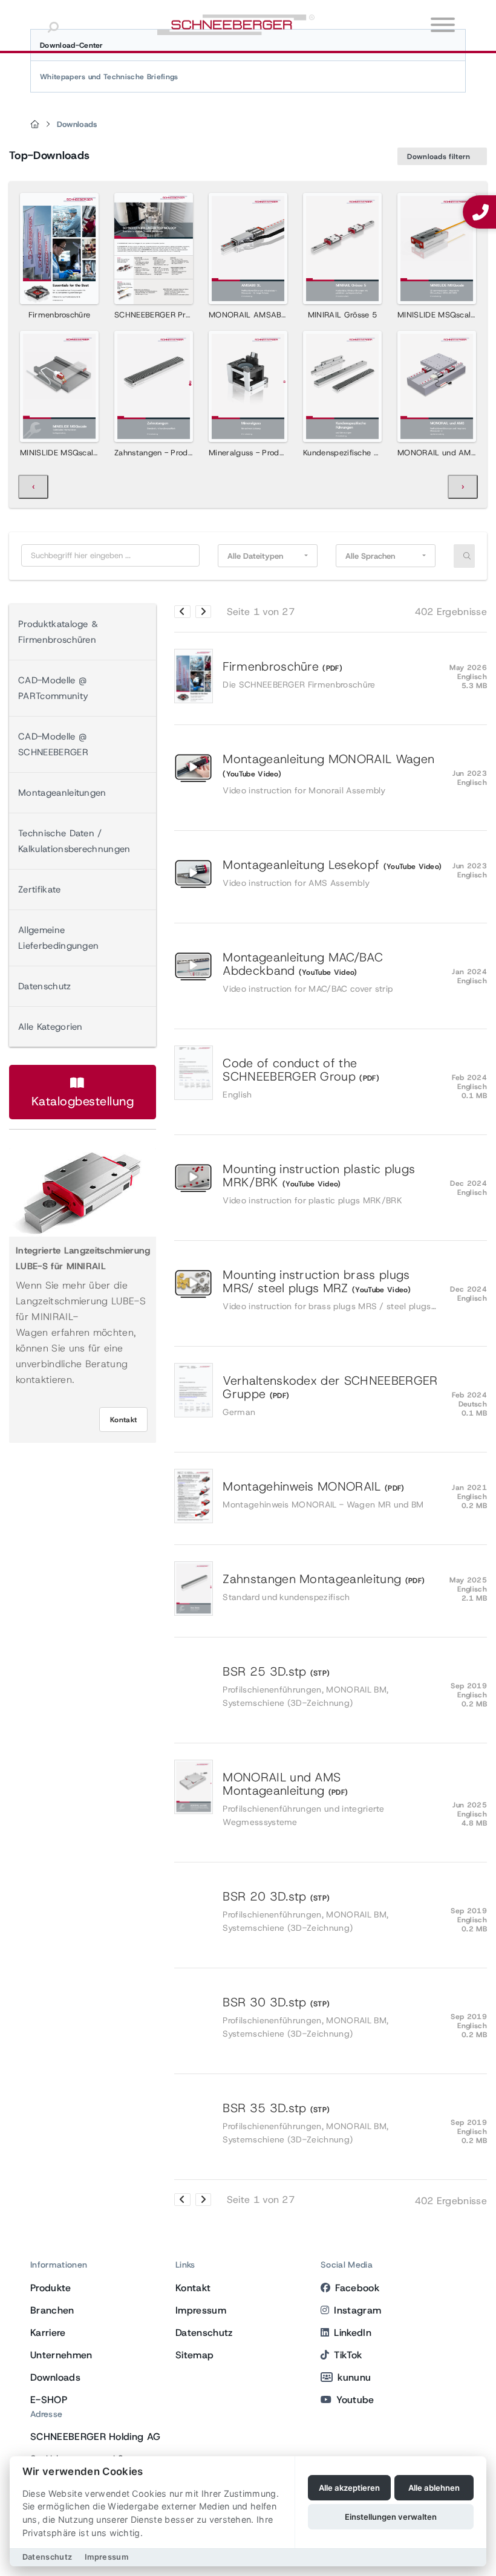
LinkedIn (353, 2333)
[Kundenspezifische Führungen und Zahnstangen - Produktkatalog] (342, 386)
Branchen (52, 2310)
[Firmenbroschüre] (59, 249)
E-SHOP (49, 2400)
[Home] (35, 125)
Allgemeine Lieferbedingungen (58, 938)
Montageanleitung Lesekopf (334, 873)
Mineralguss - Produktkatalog (264, 453)
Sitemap (194, 2355)
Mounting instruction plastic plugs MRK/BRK (334, 1184)
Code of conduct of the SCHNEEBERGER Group (334, 1078)
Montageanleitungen (62, 793)
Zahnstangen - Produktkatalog (171, 453)
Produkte (51, 2288)
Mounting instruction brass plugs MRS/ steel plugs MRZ (334, 1290)
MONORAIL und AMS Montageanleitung (334, 1799)
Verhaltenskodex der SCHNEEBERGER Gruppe (334, 1396)
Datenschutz (45, 986)
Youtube (355, 2400)
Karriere (48, 2333)
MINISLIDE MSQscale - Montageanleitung (97, 453)
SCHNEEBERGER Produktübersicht (178, 315)
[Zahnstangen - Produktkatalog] (154, 386)
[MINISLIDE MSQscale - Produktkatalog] (437, 249)
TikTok (348, 2355)
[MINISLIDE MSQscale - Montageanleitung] (59, 386)
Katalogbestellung (83, 1101)
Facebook (357, 2288)
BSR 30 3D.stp (334, 2018)
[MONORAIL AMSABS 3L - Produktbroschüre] (248, 249)
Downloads (77, 124)
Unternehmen (61, 2355)
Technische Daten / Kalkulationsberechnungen (74, 841)
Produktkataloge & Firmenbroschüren (58, 632)
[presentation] (33, 487)
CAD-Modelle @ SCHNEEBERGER (53, 744)
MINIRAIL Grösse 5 (342, 315)
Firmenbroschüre (60, 315)
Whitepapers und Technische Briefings (109, 77)
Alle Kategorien (51, 1027)
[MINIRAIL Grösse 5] (342, 249)
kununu (354, 2377)
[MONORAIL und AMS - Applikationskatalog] (437, 386)
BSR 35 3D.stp (334, 2123)
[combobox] (268, 556)
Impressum (201, 2310)
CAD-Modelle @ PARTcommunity (53, 688)
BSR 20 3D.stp (334, 1912)
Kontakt (123, 1420)
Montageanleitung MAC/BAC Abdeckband (334, 972)
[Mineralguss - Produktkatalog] (248, 386)
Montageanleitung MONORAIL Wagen (334, 774)
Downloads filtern (440, 157)
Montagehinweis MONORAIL (334, 1495)
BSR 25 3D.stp (334, 1687)
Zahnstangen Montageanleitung (334, 1588)
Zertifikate (40, 890)
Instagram (357, 2310)
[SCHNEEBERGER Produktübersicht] (154, 249)
